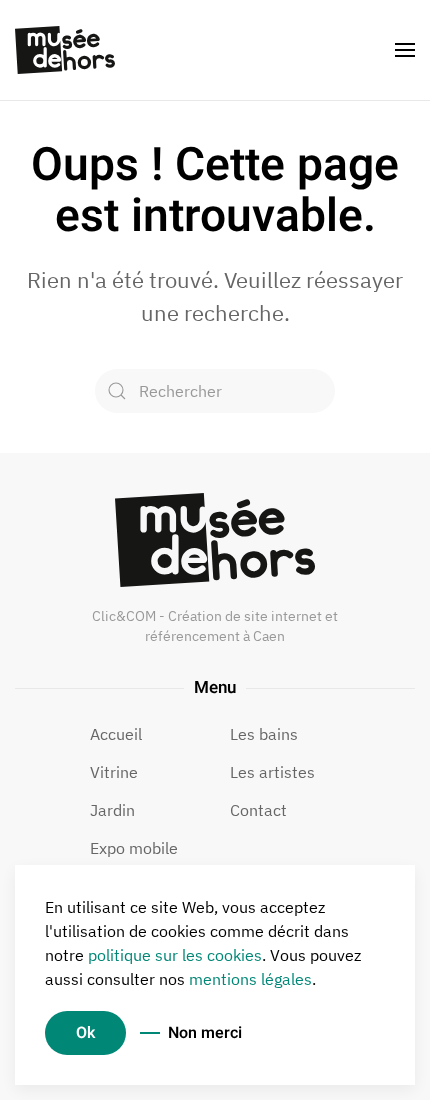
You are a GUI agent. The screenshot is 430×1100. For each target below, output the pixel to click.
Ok (85, 1033)
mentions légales (250, 979)
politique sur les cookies (175, 955)
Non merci (205, 1033)
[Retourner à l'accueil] (65, 50)
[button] (405, 50)
